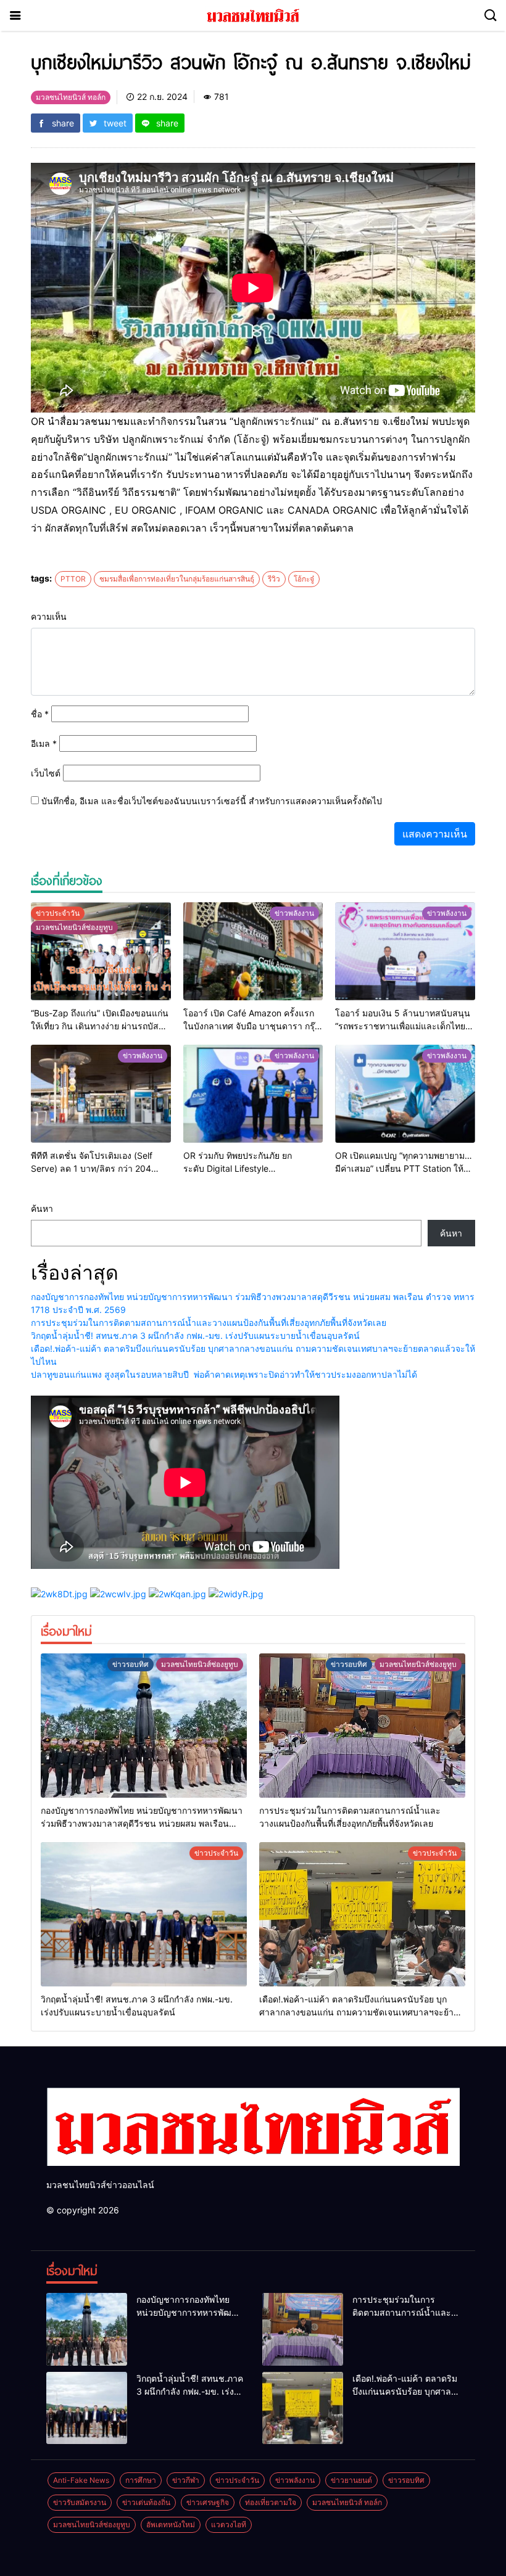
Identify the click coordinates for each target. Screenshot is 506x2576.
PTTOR (73, 579)
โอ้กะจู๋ (304, 579)
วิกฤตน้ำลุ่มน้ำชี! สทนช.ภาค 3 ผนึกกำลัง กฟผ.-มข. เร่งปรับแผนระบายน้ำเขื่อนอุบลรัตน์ (195, 1335)
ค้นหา (42, 1208)
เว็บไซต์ (46, 773)
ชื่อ (40, 714)
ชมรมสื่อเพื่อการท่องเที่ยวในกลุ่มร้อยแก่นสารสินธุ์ (177, 579)
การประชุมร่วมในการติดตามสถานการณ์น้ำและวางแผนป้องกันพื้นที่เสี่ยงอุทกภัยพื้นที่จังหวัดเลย (209, 1323)
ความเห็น (49, 616)
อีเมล (44, 743)
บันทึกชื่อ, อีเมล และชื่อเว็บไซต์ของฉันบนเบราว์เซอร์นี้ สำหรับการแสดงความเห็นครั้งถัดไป (212, 801)
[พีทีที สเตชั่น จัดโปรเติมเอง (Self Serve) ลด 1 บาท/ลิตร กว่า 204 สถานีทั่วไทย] (101, 1094)
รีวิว (274, 579)
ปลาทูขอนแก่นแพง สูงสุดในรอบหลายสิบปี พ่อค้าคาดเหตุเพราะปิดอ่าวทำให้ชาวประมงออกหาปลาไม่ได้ (224, 1374)
